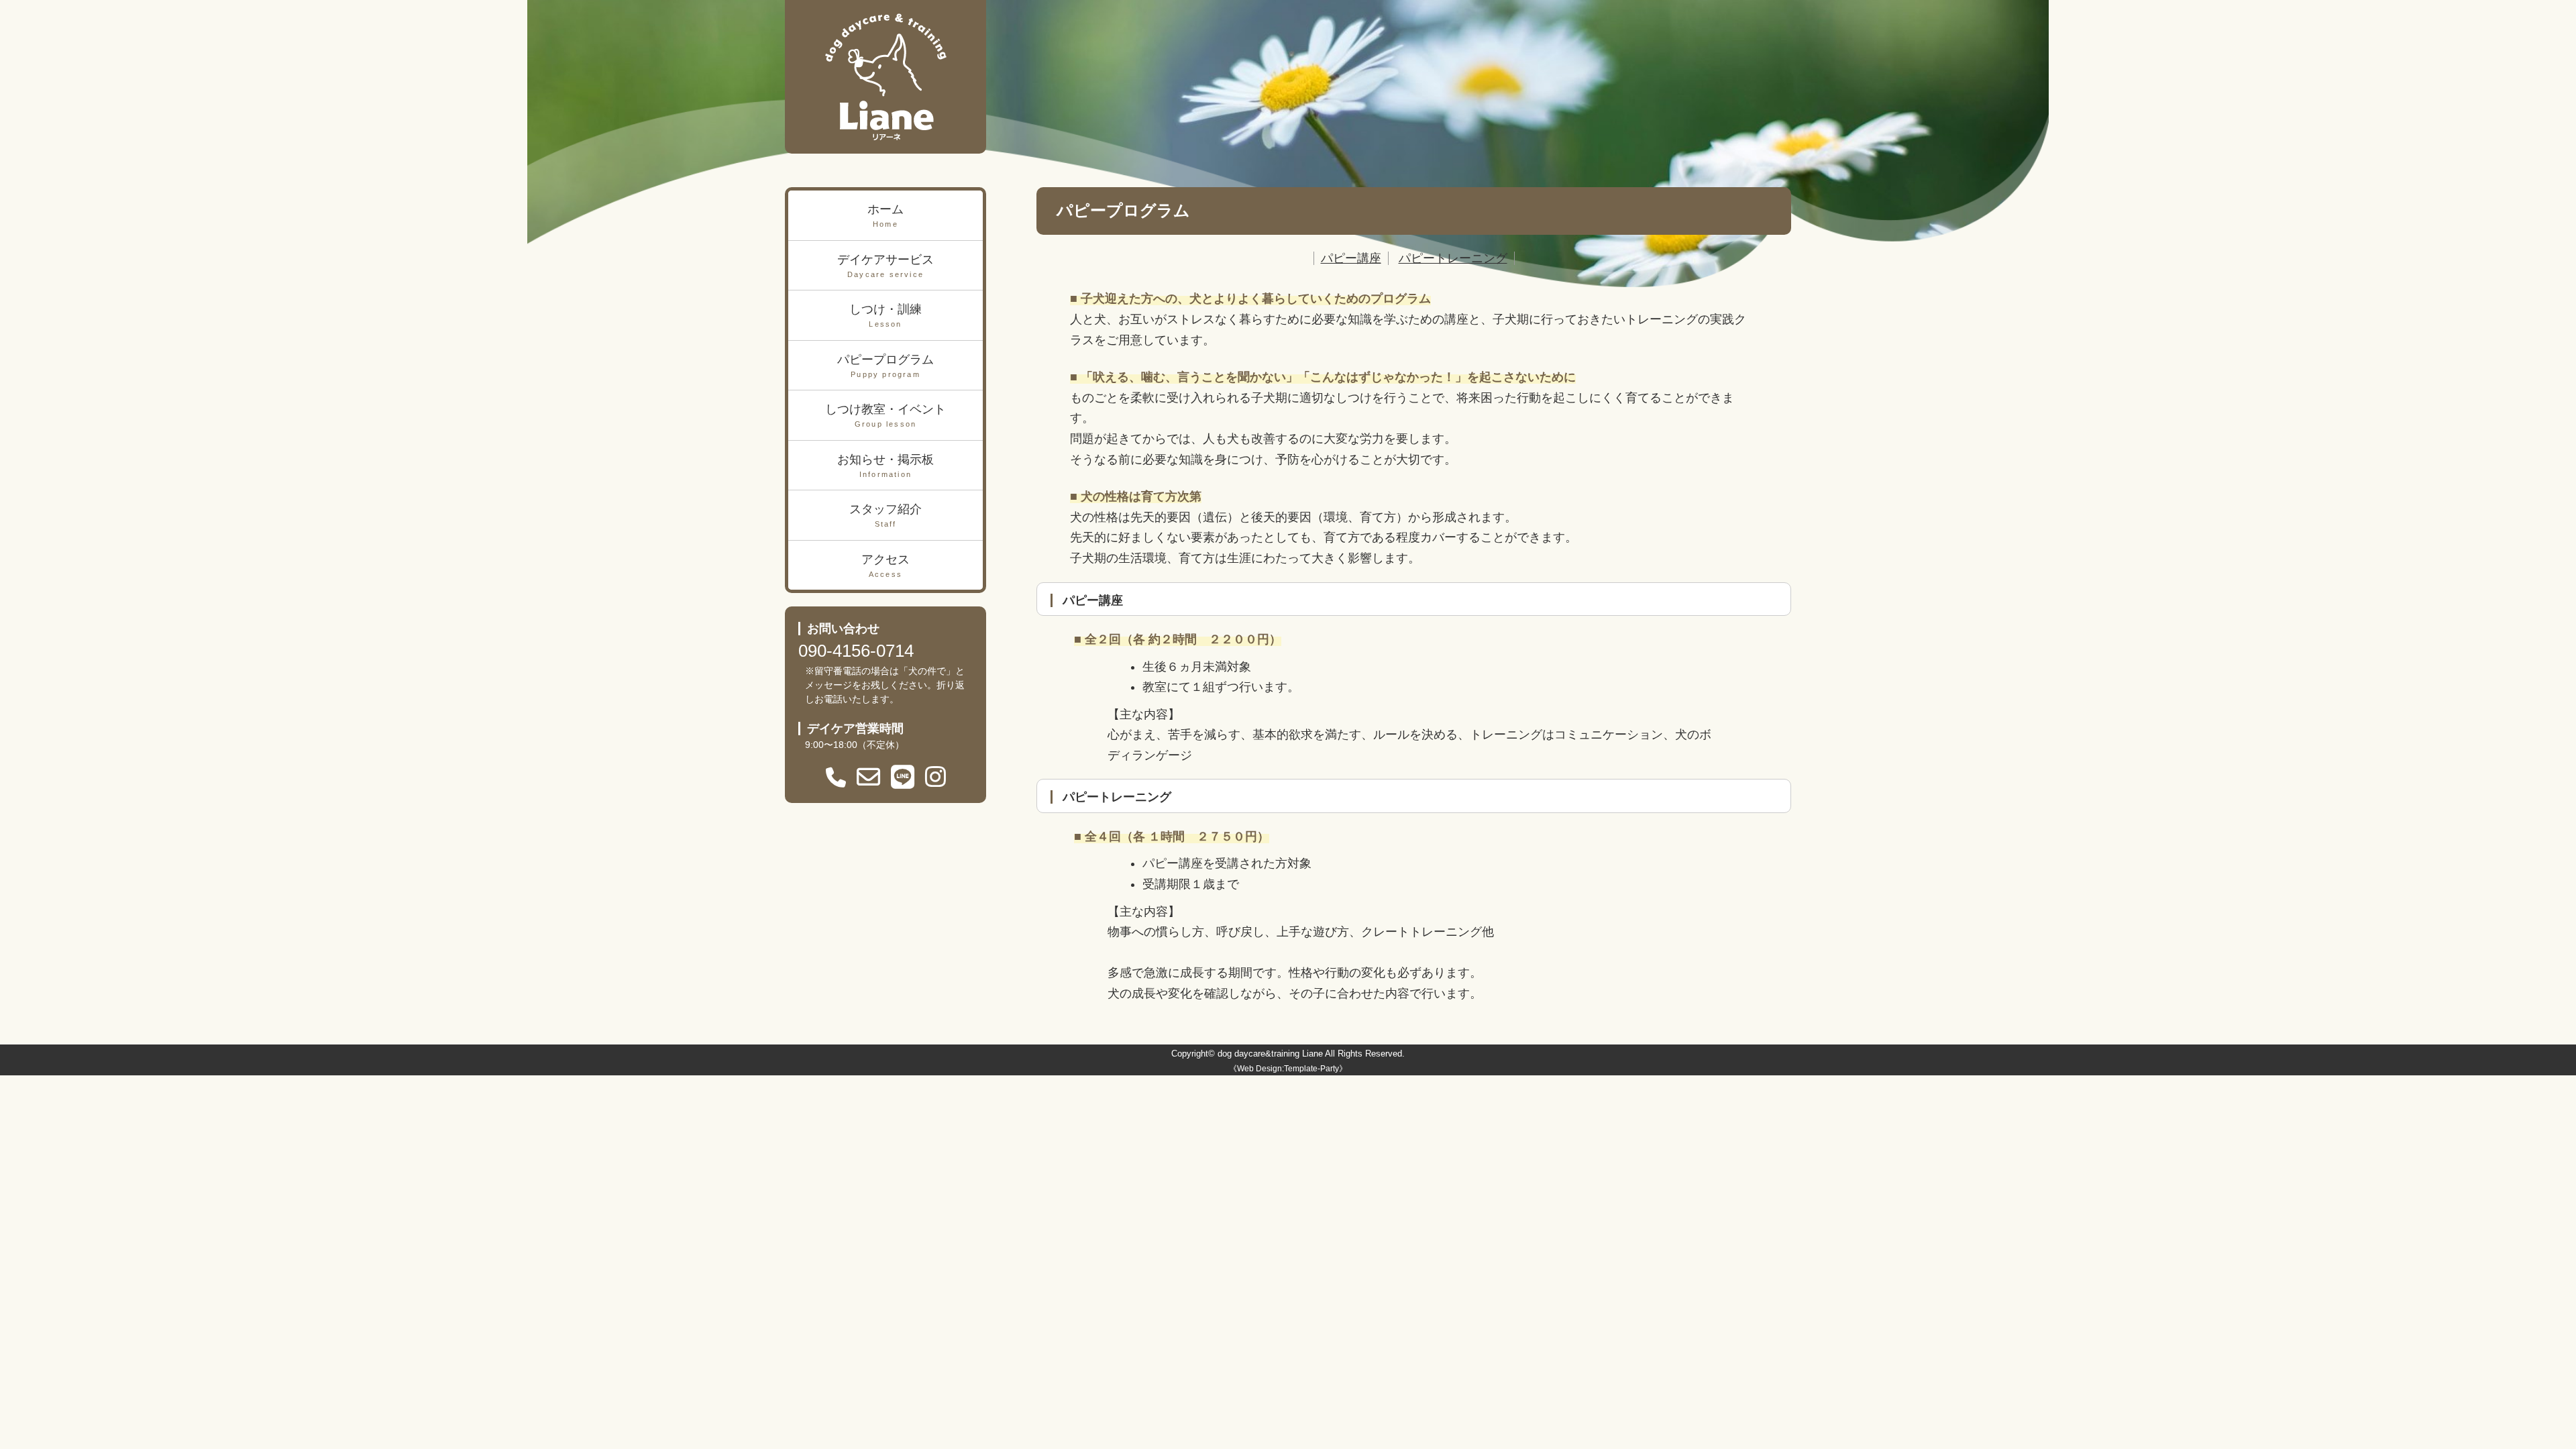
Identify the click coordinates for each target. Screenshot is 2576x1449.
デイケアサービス (885, 266)
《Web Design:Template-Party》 (1288, 1069)
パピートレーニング (1453, 258)
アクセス (885, 566)
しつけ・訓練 (885, 315)
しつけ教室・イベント (885, 415)
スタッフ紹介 (885, 515)
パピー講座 (1351, 258)
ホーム (885, 215)
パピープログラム (885, 366)
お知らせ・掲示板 (885, 466)
